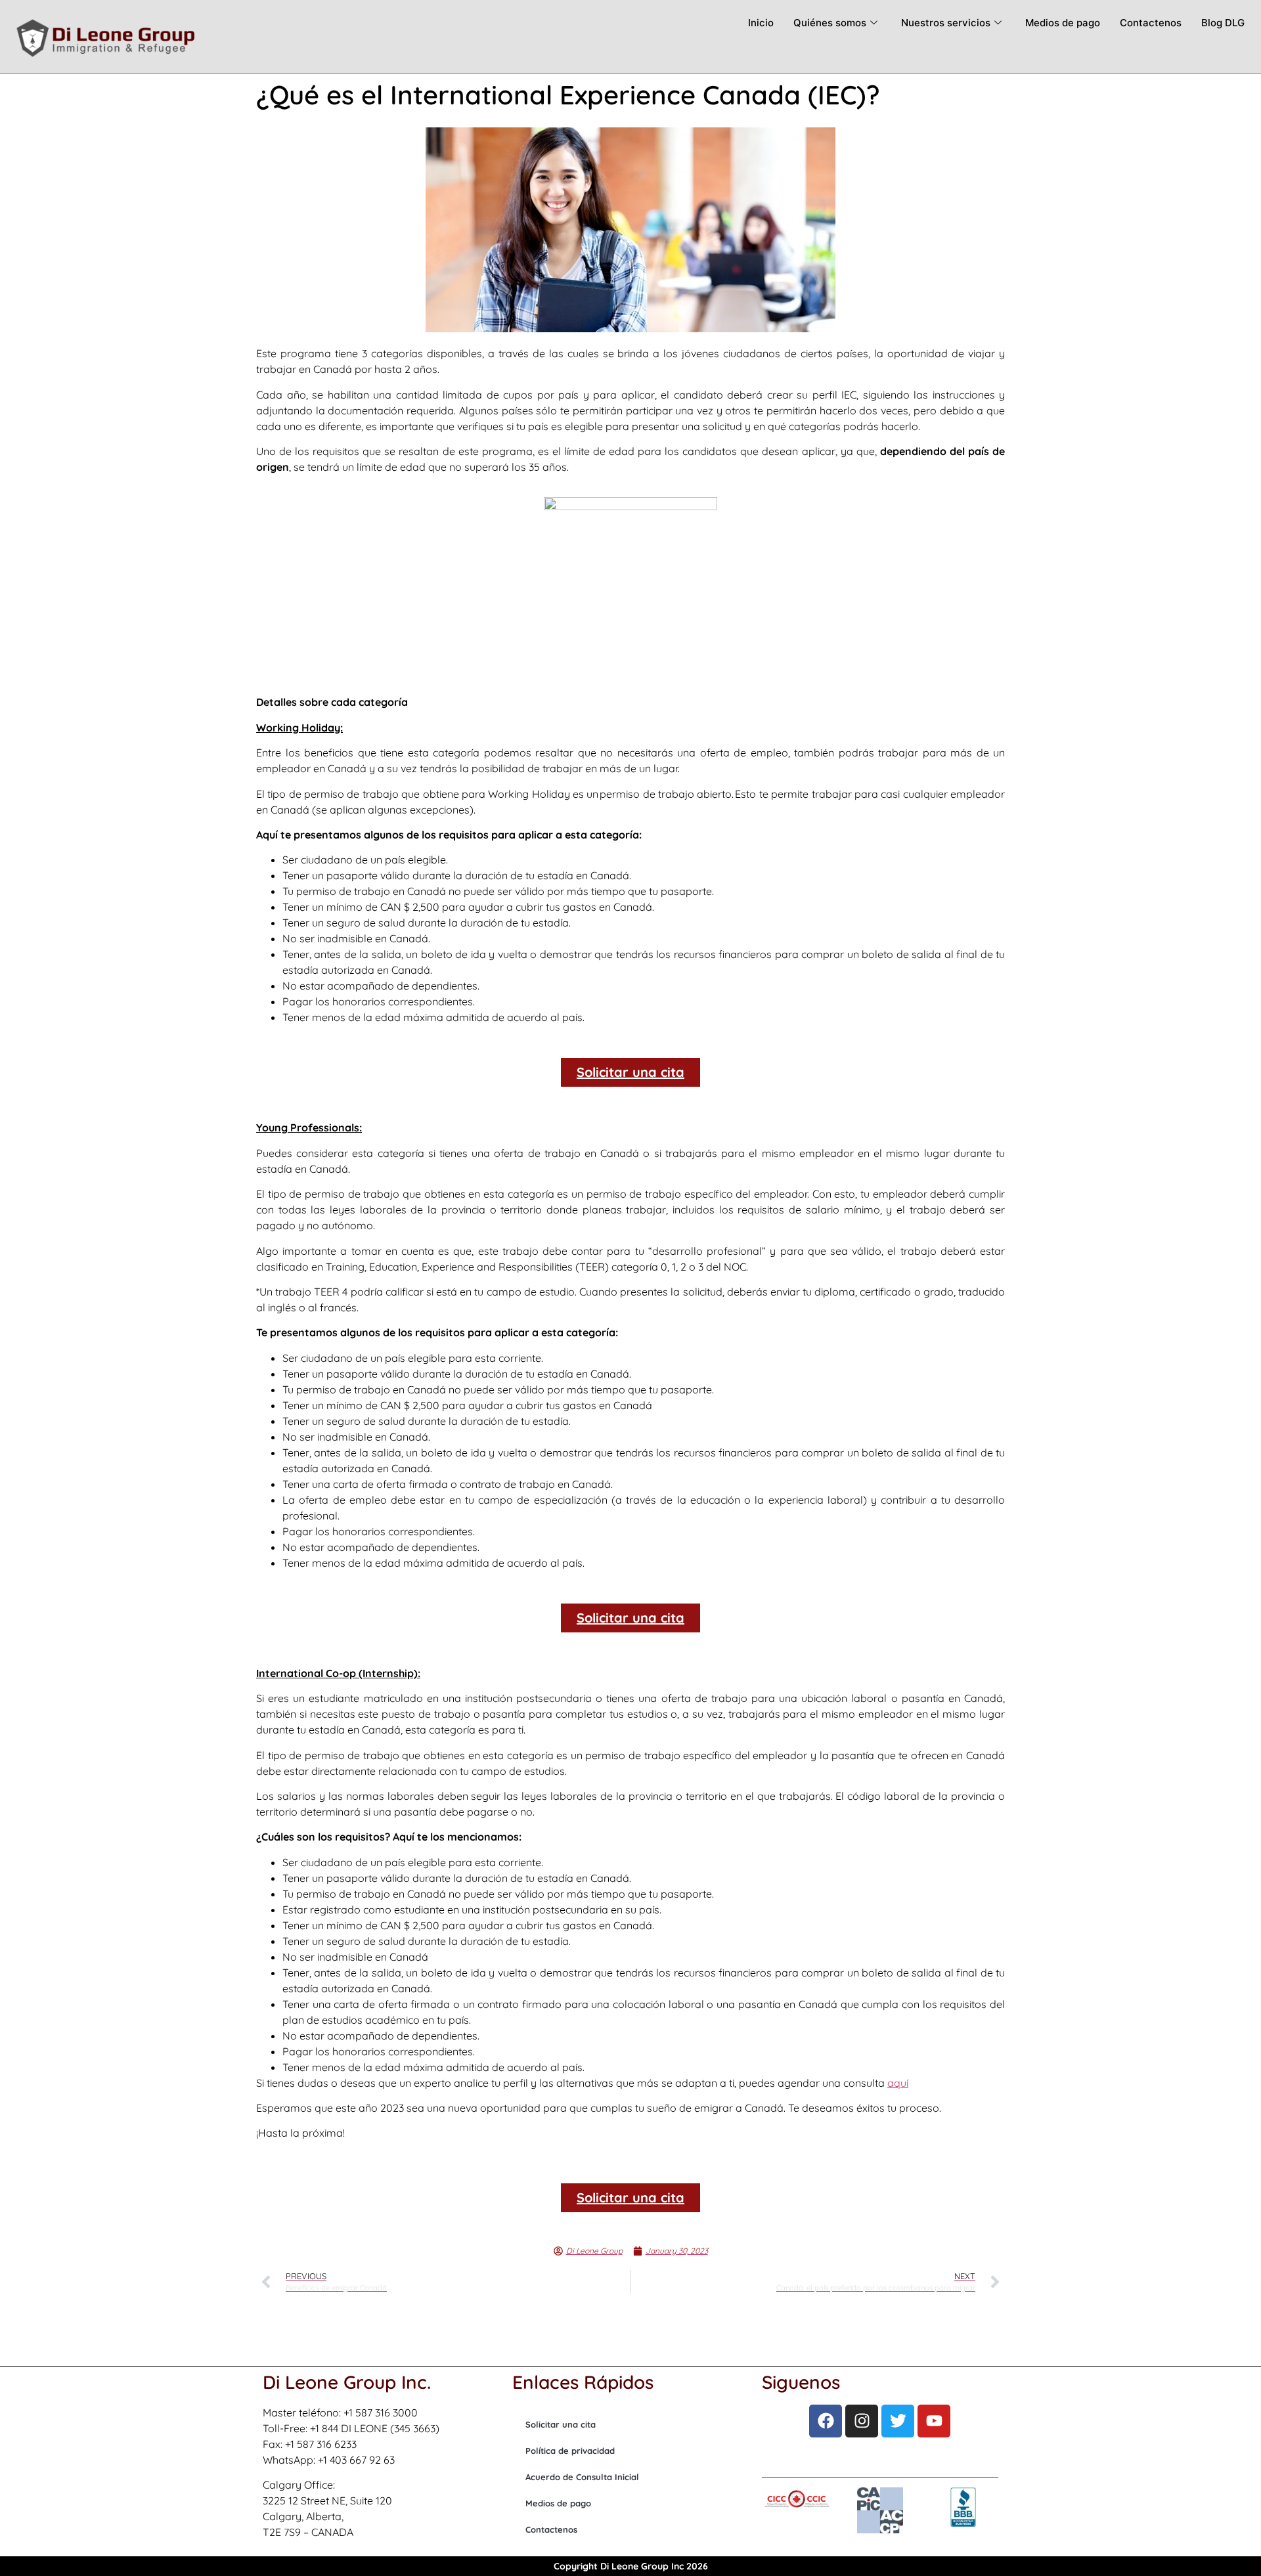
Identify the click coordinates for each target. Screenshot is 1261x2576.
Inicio (761, 23)
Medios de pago (1063, 23)
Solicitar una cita (561, 2424)
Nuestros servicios (946, 23)
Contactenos (1151, 23)
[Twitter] (898, 2421)
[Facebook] (826, 2421)
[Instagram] (862, 2421)
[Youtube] (934, 2421)
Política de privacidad (570, 2451)
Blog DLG (1223, 23)
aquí (898, 2083)
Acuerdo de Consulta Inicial (582, 2477)
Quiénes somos (830, 23)
